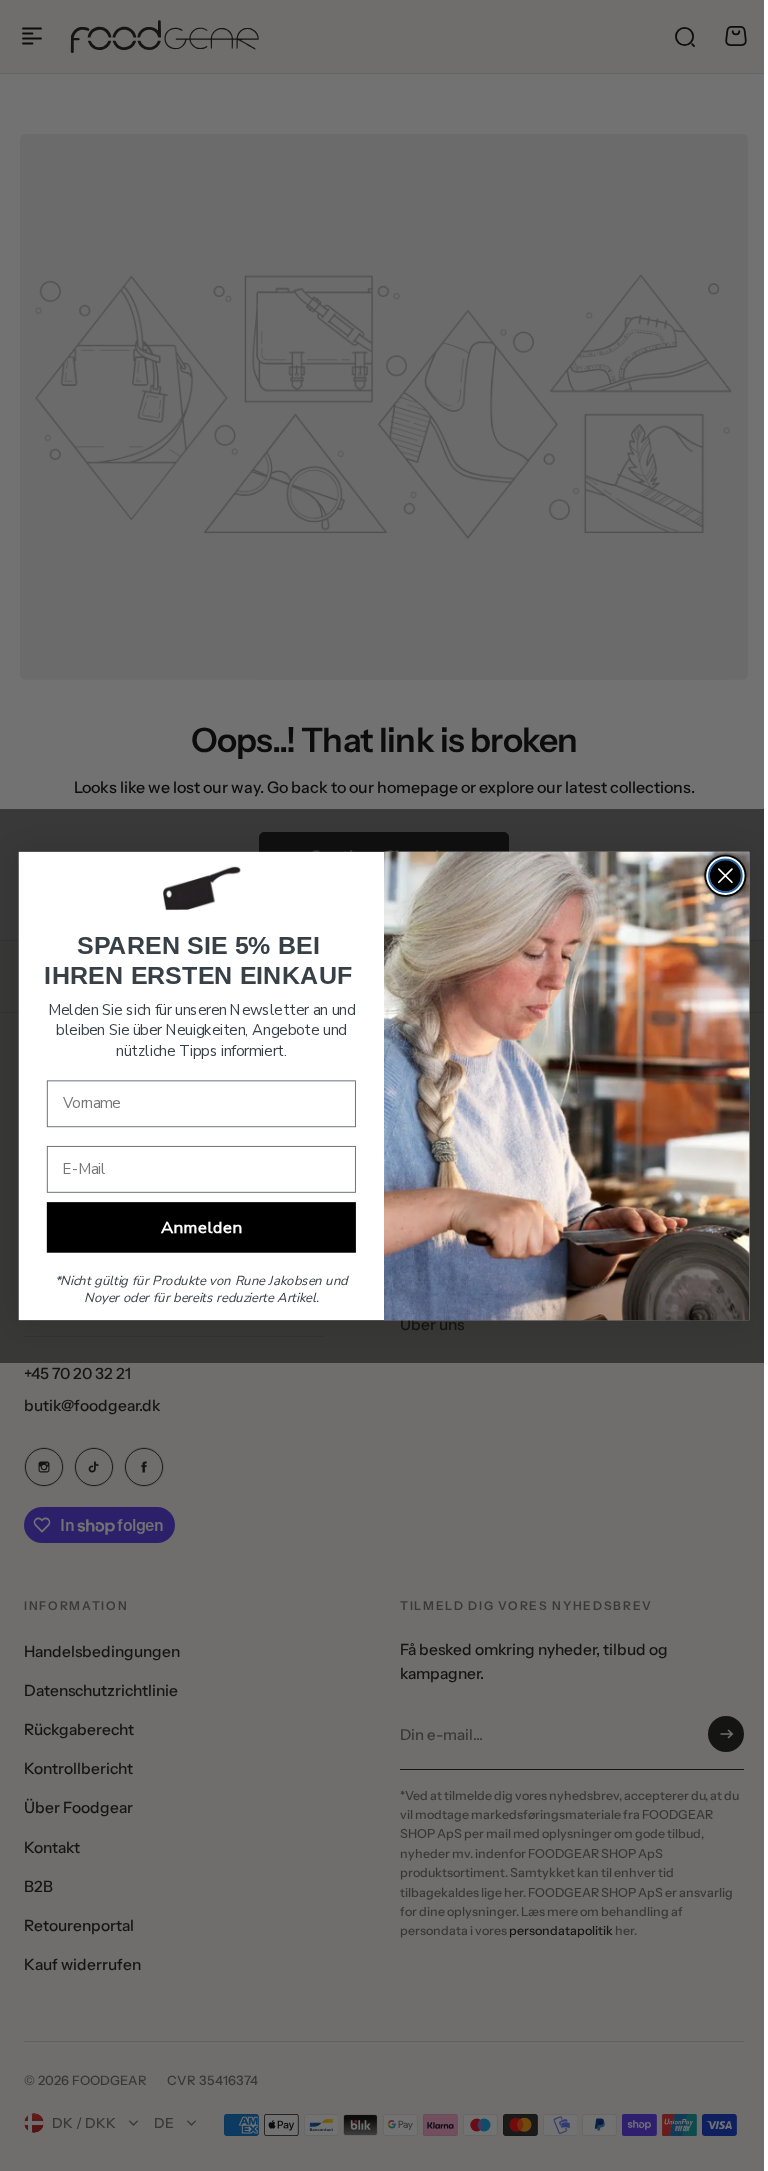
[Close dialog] (717, 875)
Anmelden (194, 1227)
